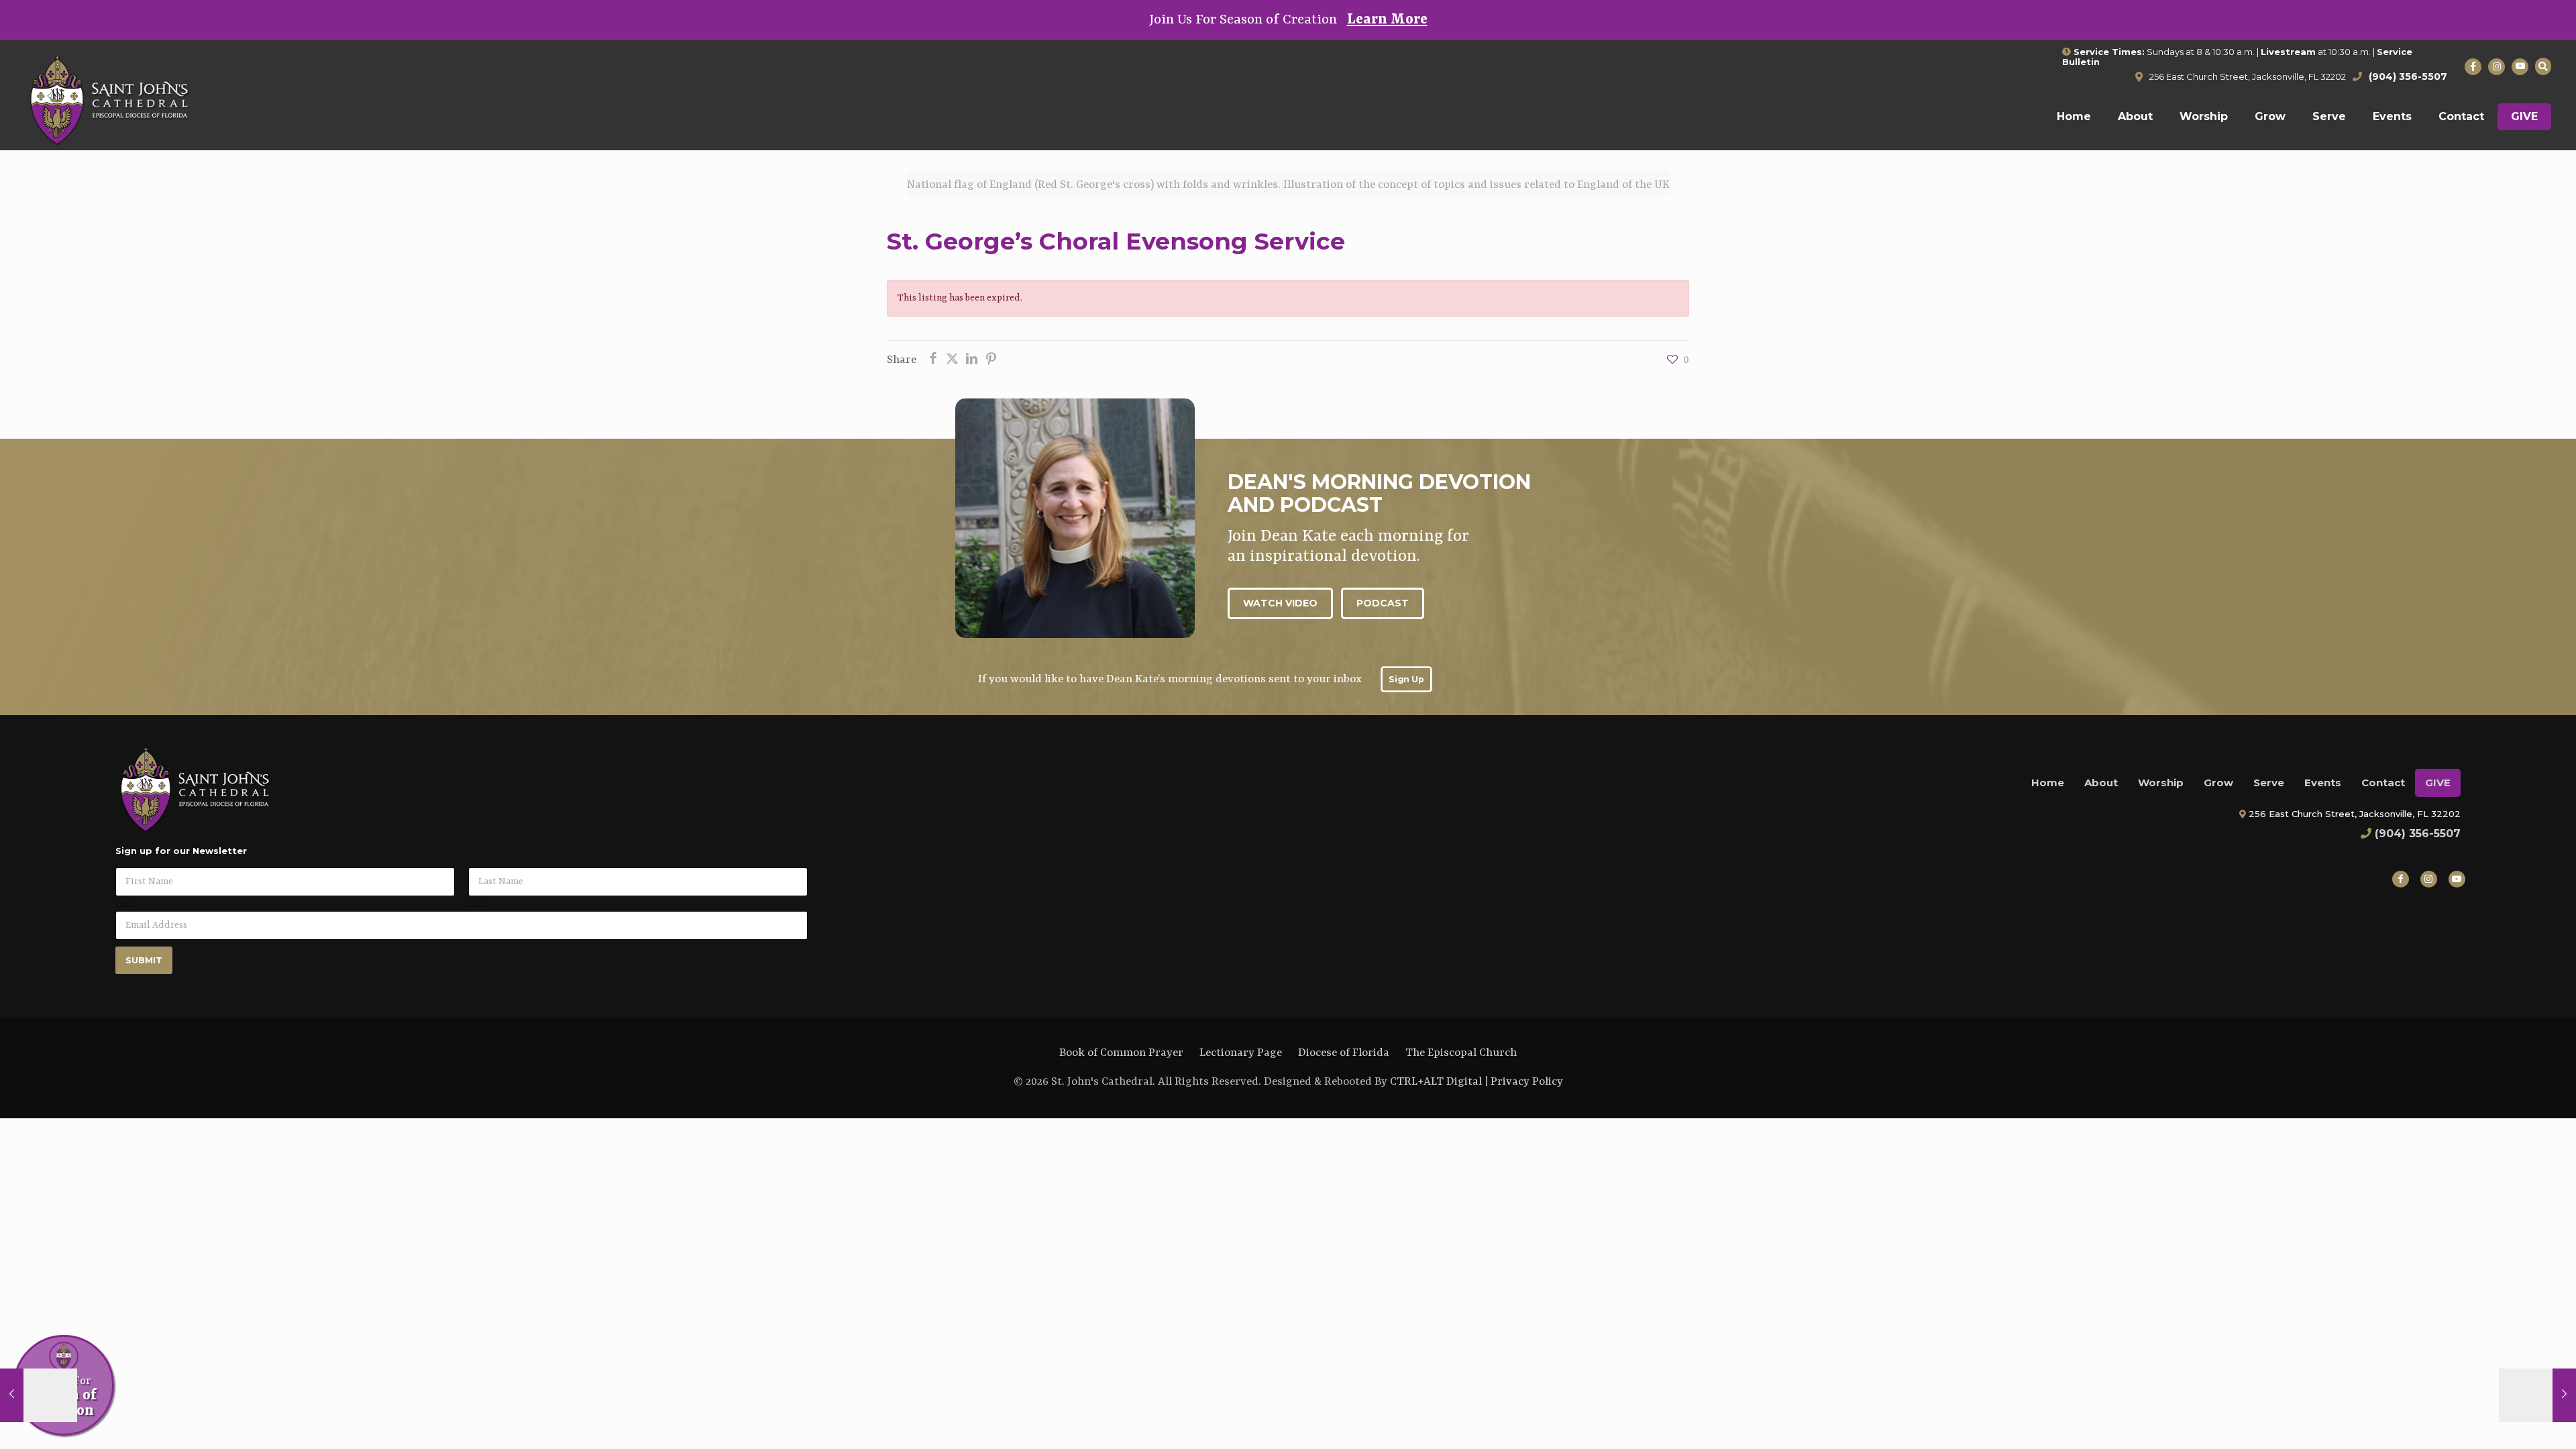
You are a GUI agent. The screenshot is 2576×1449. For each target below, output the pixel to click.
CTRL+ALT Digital (1436, 1082)
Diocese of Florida (1344, 1053)
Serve (2269, 783)
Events (2323, 783)
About (2101, 783)
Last (476, 905)
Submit (144, 960)
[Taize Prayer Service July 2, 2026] (2537, 1395)
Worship (2161, 783)
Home (2048, 783)
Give (2438, 783)
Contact (2383, 783)
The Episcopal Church (1461, 1053)
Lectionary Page (1241, 1053)
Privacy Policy (1527, 1082)
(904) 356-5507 (2418, 834)
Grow (2218, 783)
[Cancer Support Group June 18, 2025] (39, 1395)
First (124, 905)
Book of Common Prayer (1121, 1053)
